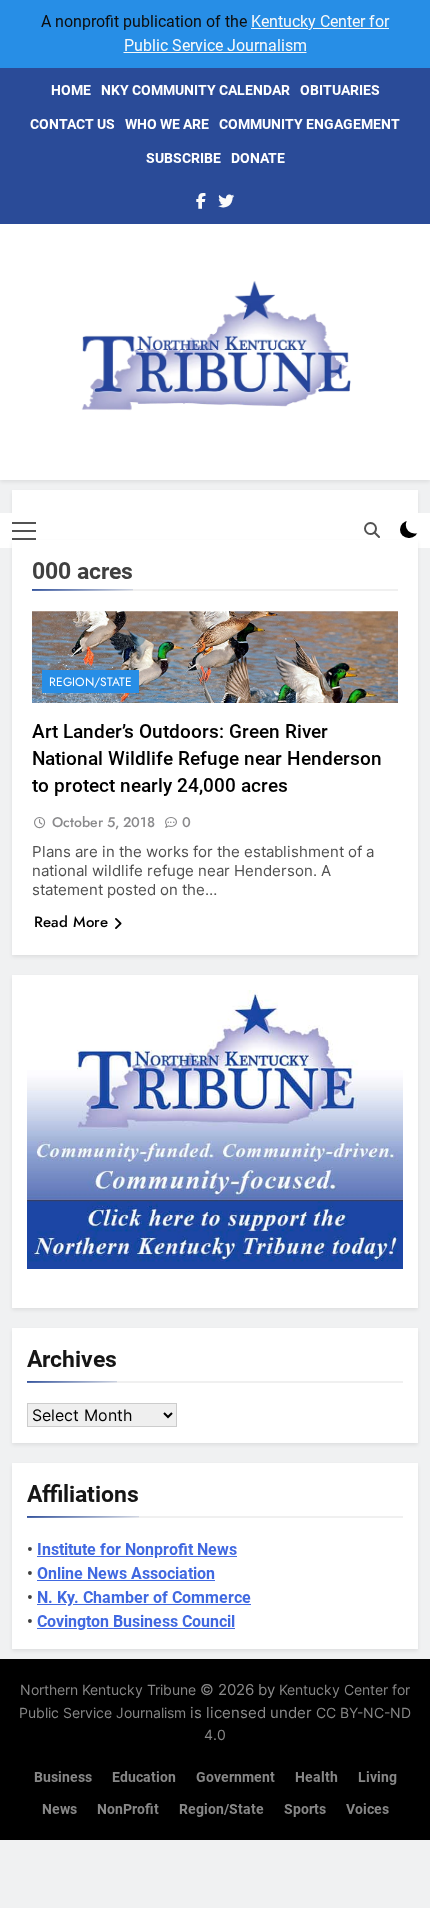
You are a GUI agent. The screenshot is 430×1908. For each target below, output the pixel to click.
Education (144, 1777)
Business (63, 1777)
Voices (367, 1809)
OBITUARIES (340, 90)
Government (235, 1777)
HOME (71, 90)
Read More (71, 922)
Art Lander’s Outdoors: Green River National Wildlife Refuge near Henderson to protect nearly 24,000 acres (207, 758)
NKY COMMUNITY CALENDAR (195, 90)
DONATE (258, 158)
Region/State (90, 682)
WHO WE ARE (167, 124)
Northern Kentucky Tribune (108, 1689)
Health (316, 1777)
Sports (305, 1809)
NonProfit (128, 1809)
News (59, 1809)
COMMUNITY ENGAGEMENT (309, 124)
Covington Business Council (136, 1621)
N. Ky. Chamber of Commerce (144, 1597)
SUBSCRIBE (183, 158)
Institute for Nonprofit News (137, 1549)
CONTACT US (72, 124)
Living (377, 1777)
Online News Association (126, 1573)
